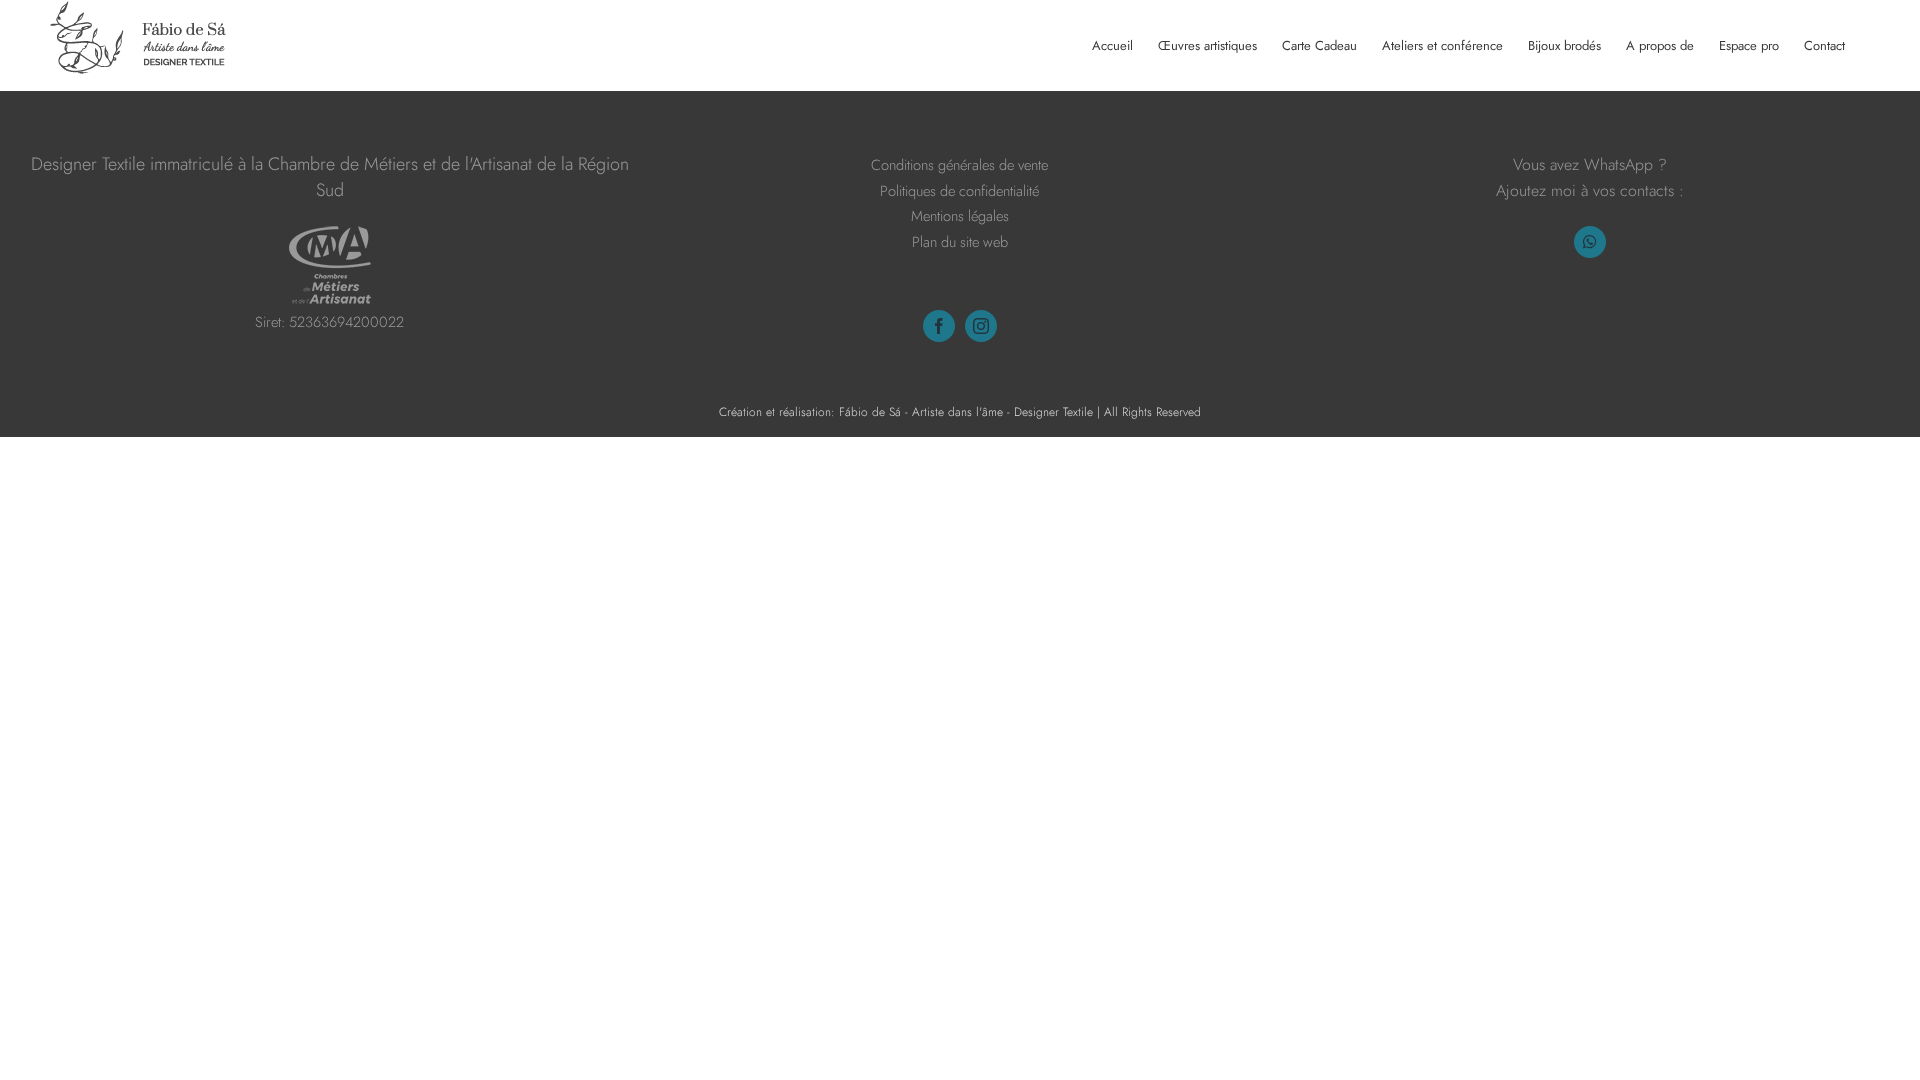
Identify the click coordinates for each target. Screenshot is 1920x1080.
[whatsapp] (1590, 242)
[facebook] (939, 326)
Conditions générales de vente (959, 164)
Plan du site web (960, 241)
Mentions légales (960, 215)
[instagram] (981, 326)
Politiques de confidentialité (959, 190)
